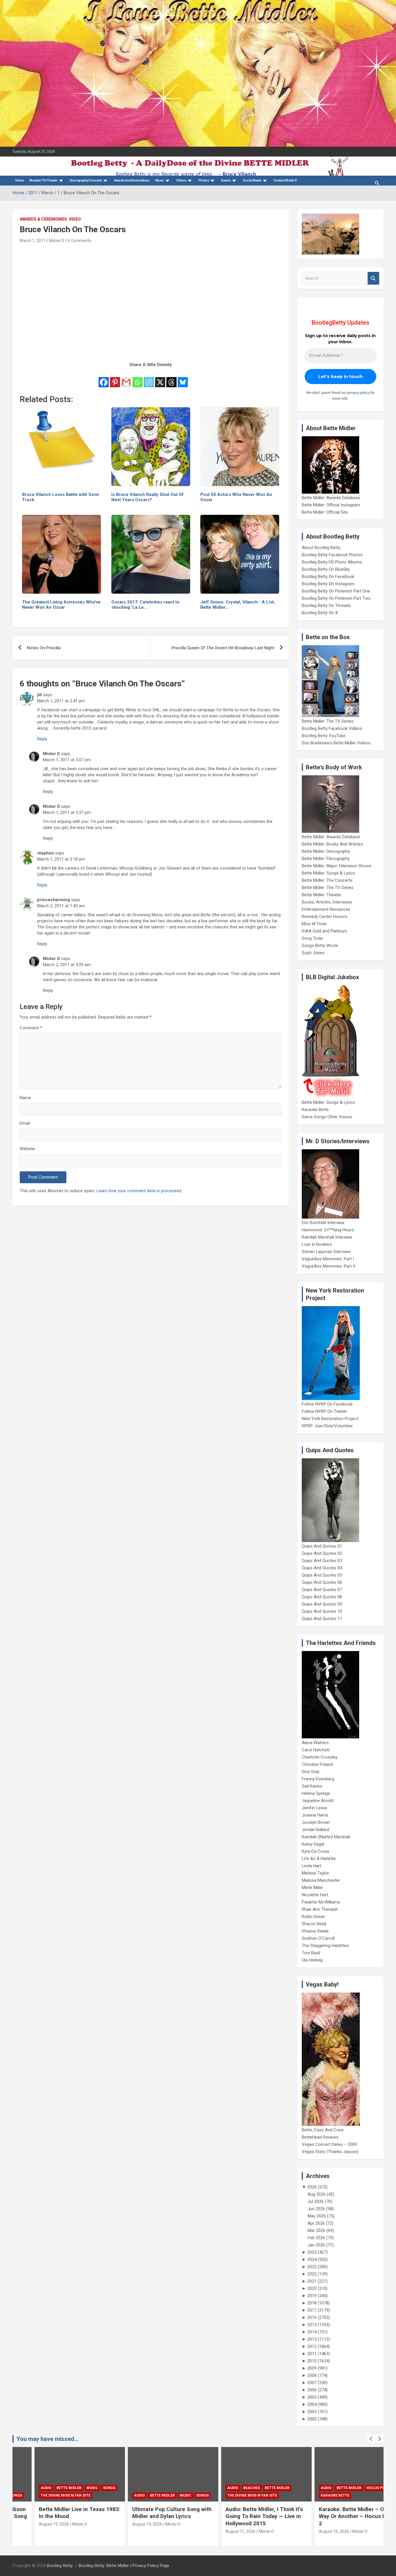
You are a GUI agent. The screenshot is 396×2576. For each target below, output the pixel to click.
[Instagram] (149, 378)
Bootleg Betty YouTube (324, 736)
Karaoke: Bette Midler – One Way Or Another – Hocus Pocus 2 (337, 2516)
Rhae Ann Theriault (320, 1909)
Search (373, 278)
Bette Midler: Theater (321, 895)
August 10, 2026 (312, 2531)
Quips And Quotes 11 (322, 1619)
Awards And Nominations (132, 180)
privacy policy (358, 393)
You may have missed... (48, 2439)
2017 (312, 2310)
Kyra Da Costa (315, 1851)
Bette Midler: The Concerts (327, 880)
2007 (312, 2383)
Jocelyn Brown (316, 1822)
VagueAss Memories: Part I (328, 1259)
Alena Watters (315, 1743)
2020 (312, 2288)
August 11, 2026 (219, 2531)
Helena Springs (316, 1793)
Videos (181, 180)
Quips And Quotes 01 (322, 1546)
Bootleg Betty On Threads (326, 606)
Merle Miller (313, 1888)
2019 (312, 2296)
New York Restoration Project (330, 1419)
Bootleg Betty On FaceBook (328, 577)
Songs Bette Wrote (320, 946)
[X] (160, 378)
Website (27, 1149)
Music (160, 180)
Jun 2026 (316, 2209)
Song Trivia (312, 938)
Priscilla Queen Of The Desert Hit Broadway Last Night (223, 648)
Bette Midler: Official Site (325, 512)
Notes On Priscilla (44, 648)
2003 (312, 2412)
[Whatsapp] (138, 378)
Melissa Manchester (321, 1880)
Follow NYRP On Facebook (327, 1404)
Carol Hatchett (316, 1750)
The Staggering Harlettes (325, 1946)
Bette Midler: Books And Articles (332, 844)
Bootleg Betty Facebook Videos (332, 728)
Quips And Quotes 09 (322, 1604)
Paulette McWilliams (321, 1902)
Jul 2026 (316, 2201)
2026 (312, 2187)
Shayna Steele (315, 1931)
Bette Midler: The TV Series (328, 721)
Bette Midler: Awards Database (331, 498)
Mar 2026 (316, 2230)
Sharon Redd (314, 1924)
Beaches (230, 2488)
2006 (312, 2390)
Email (25, 1123)
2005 (312, 2397)
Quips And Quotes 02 (322, 1553)
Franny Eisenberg (318, 1779)
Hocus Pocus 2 (359, 2488)
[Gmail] (126, 378)
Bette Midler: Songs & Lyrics (328, 873)
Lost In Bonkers (317, 1244)
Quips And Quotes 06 (322, 1582)
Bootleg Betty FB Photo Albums (332, 562)
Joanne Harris (315, 1815)
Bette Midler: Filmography (326, 859)
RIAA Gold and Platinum (324, 931)
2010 (312, 2361)
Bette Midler (47, 2488)
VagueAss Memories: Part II (328, 1266)
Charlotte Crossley (320, 1757)
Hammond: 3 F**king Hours (328, 1230)
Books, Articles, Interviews (327, 902)
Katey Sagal (313, 1844)
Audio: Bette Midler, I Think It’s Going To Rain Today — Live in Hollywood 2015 (242, 2516)
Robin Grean (313, 1917)
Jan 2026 (316, 2245)
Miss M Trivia (314, 924)
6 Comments (79, 241)
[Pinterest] (115, 378)
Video (75, 219)
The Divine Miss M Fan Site (44, 2495)
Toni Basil (311, 1953)
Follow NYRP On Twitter (324, 1411)
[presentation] (371, 2439)
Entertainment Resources (326, 909)
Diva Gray (311, 1772)
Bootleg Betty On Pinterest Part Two (336, 598)
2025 (312, 2252)
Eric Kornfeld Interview (323, 1223)
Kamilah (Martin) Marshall (326, 1837)
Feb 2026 (316, 2238)
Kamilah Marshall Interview (327, 1237)
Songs (87, 2488)
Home (20, 180)
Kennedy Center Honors (325, 917)
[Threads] (171, 378)
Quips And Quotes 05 (322, 1575)
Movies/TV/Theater (44, 180)
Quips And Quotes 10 (322, 1611)
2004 (312, 2404)
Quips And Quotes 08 (322, 1597)
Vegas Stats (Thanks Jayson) (330, 2152)
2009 (312, 2368)
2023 (312, 2267)
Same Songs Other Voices (327, 1117)
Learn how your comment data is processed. (139, 1191)
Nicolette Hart (315, 1895)
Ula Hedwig (312, 1960)
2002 (312, 2419)
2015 (312, 2325)
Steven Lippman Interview (326, 1252)
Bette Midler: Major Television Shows (337, 866)
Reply (42, 739)
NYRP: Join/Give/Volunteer (327, 1426)
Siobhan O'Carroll (318, 1938)
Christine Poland (317, 1764)
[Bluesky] (183, 378)
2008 (312, 2375)
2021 (312, 2281)
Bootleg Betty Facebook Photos (332, 555)
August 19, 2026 (32, 2524)
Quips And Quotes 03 (322, 1561)
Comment (31, 1028)
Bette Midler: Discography (326, 851)
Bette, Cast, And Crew (323, 2130)
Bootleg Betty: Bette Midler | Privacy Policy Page (124, 2566)
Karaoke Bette (315, 1110)
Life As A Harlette (319, 1859)
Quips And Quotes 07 (322, 1590)
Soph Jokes (313, 953)
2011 (312, 2354)
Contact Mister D (285, 180)
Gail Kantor (312, 1786)
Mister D (57, 241)
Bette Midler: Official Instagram (331, 505)
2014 (312, 2332)
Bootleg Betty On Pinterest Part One (336, 591)
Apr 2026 (316, 2223)
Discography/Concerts (86, 180)
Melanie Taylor (315, 1873)
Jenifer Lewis (315, 1808)
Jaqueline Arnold (318, 1801)
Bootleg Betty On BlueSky (326, 569)
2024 (312, 2259)
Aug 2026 (317, 2194)
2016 (312, 2317)
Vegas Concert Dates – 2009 (329, 2144)
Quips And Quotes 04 (322, 1568)
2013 (312, 2339)
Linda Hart (311, 1866)
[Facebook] (104, 378)
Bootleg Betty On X (320, 613)
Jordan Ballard (315, 1830)
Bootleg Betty (60, 2566)
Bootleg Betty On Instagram (328, 584)
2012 (312, 2346)
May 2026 (317, 2216)
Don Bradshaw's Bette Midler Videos (336, 743)
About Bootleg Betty (321, 548)
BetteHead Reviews (320, 2137)
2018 (312, 2303)
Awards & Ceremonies (43, 219)
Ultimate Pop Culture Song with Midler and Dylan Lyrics (150, 2513)
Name (25, 1098)
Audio (24, 2488)
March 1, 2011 (33, 241)
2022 (312, 2274)
